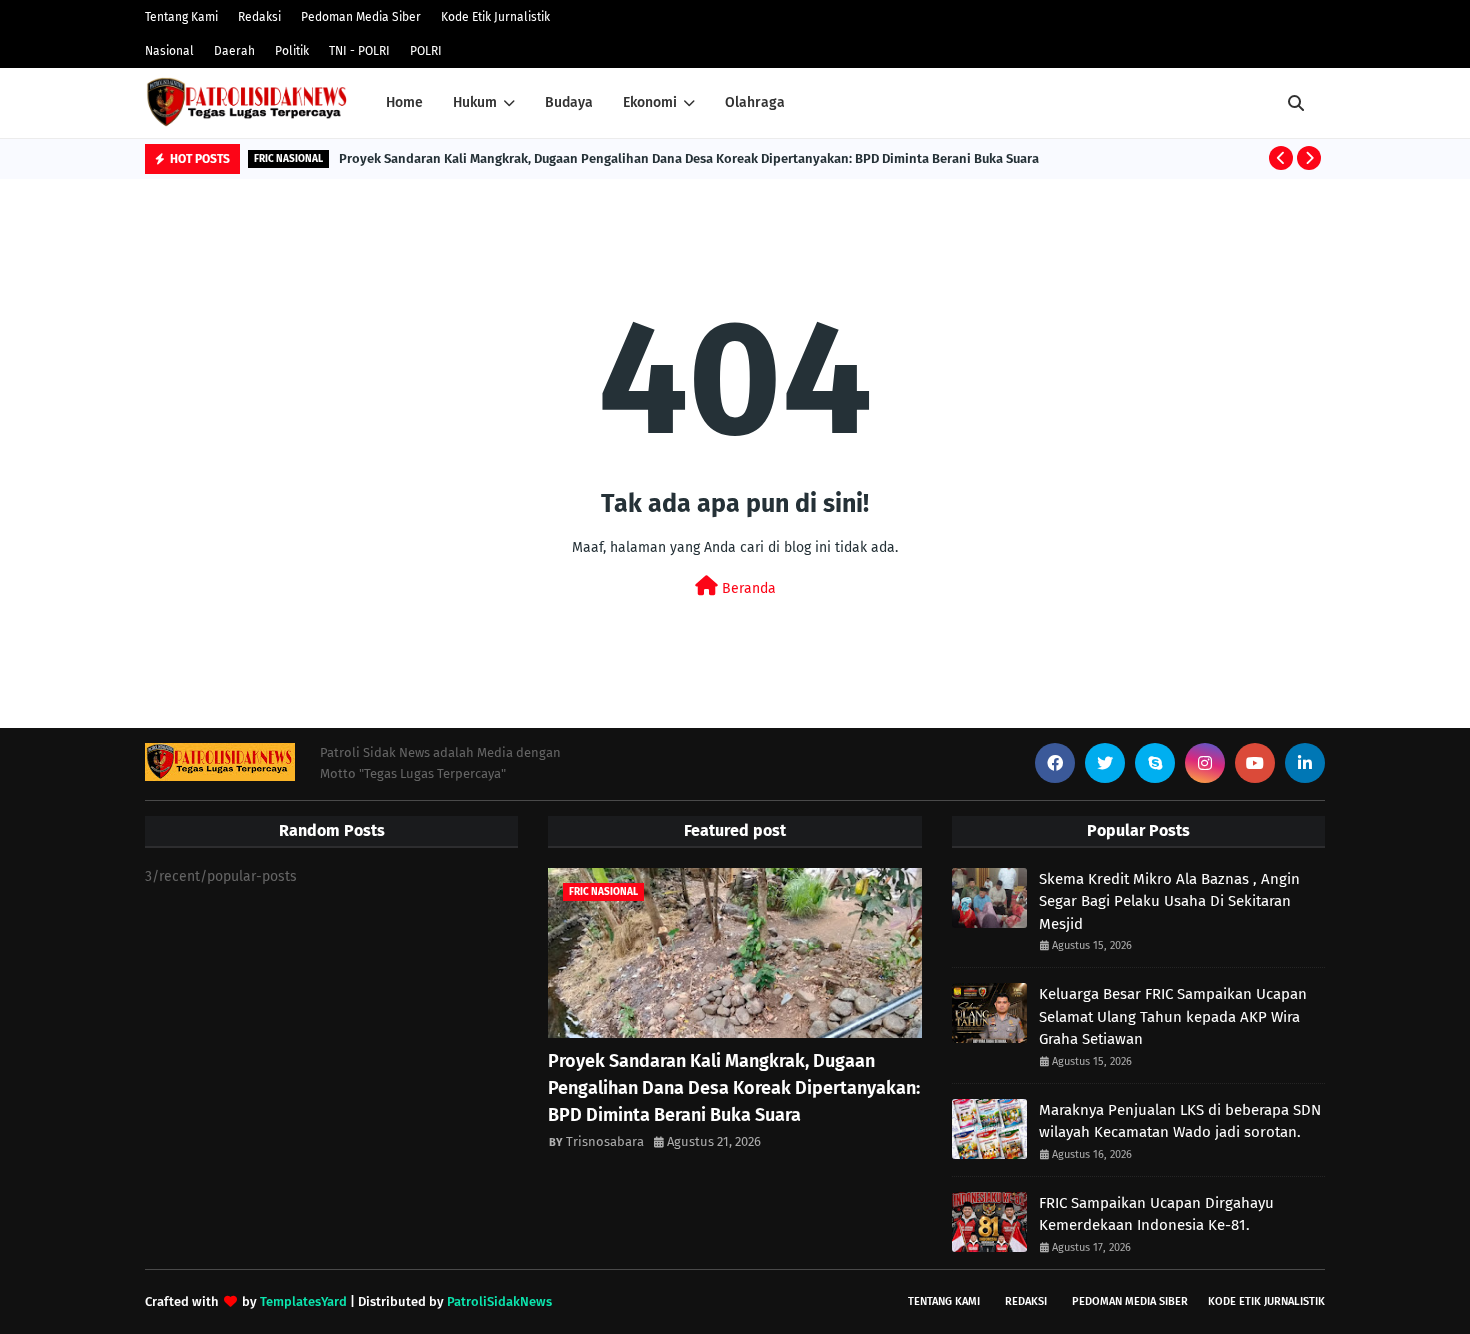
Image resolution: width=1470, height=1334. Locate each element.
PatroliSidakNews (499, 1301)
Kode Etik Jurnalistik (495, 17)
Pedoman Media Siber (361, 17)
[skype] (1155, 763)
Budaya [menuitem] (569, 102)
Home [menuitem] (404, 102)
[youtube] (1255, 763)
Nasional (169, 51)
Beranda (747, 588)
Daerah (234, 51)
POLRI (426, 51)
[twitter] (1105, 763)
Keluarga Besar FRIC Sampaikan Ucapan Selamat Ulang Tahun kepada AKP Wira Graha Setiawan (1173, 1016)
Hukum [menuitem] (475, 102)
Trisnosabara (605, 1141)
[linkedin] (1305, 763)
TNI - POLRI (359, 51)
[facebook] (1055, 763)
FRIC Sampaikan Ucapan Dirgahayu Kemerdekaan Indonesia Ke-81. (1156, 1214)
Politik (292, 51)
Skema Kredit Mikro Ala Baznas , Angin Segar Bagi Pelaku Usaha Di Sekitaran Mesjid (1169, 901)
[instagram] (1205, 763)
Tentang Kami (181, 17)
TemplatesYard (303, 1301)
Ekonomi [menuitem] (650, 102)
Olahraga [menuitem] (755, 102)
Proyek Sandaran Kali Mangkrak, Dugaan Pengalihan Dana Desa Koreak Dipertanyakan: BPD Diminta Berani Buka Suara (689, 158)
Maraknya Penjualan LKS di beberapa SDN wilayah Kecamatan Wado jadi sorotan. (1180, 1121)
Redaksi (259, 17)
